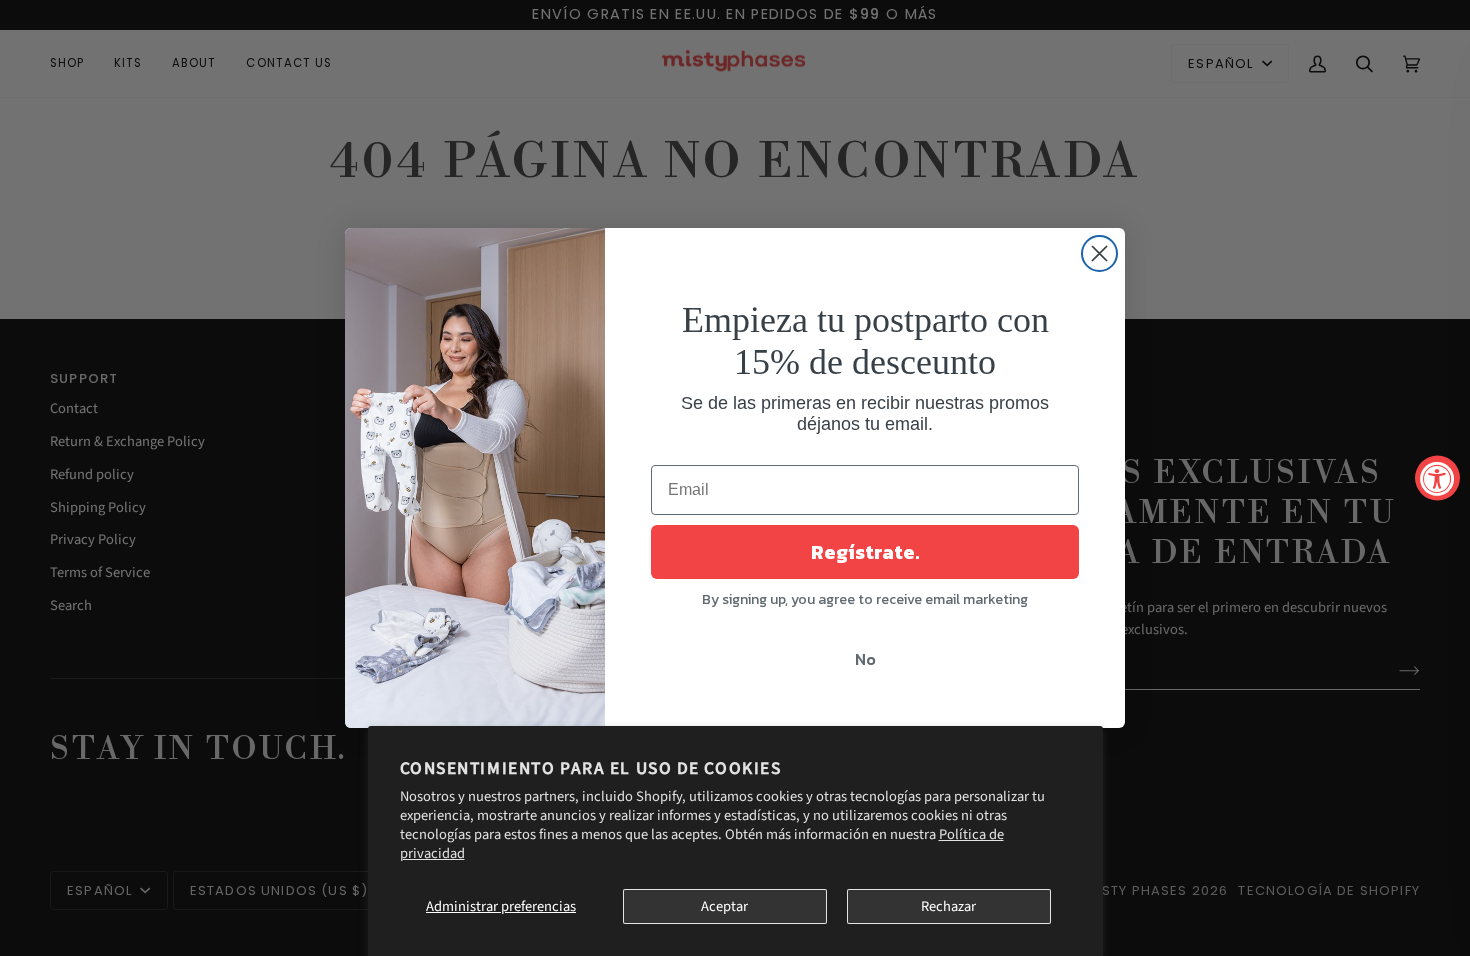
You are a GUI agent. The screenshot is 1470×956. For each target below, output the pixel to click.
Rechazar (948, 906)
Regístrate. (865, 552)
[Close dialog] (1099, 253)
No (865, 659)
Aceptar (724, 906)
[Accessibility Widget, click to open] (1437, 478)
